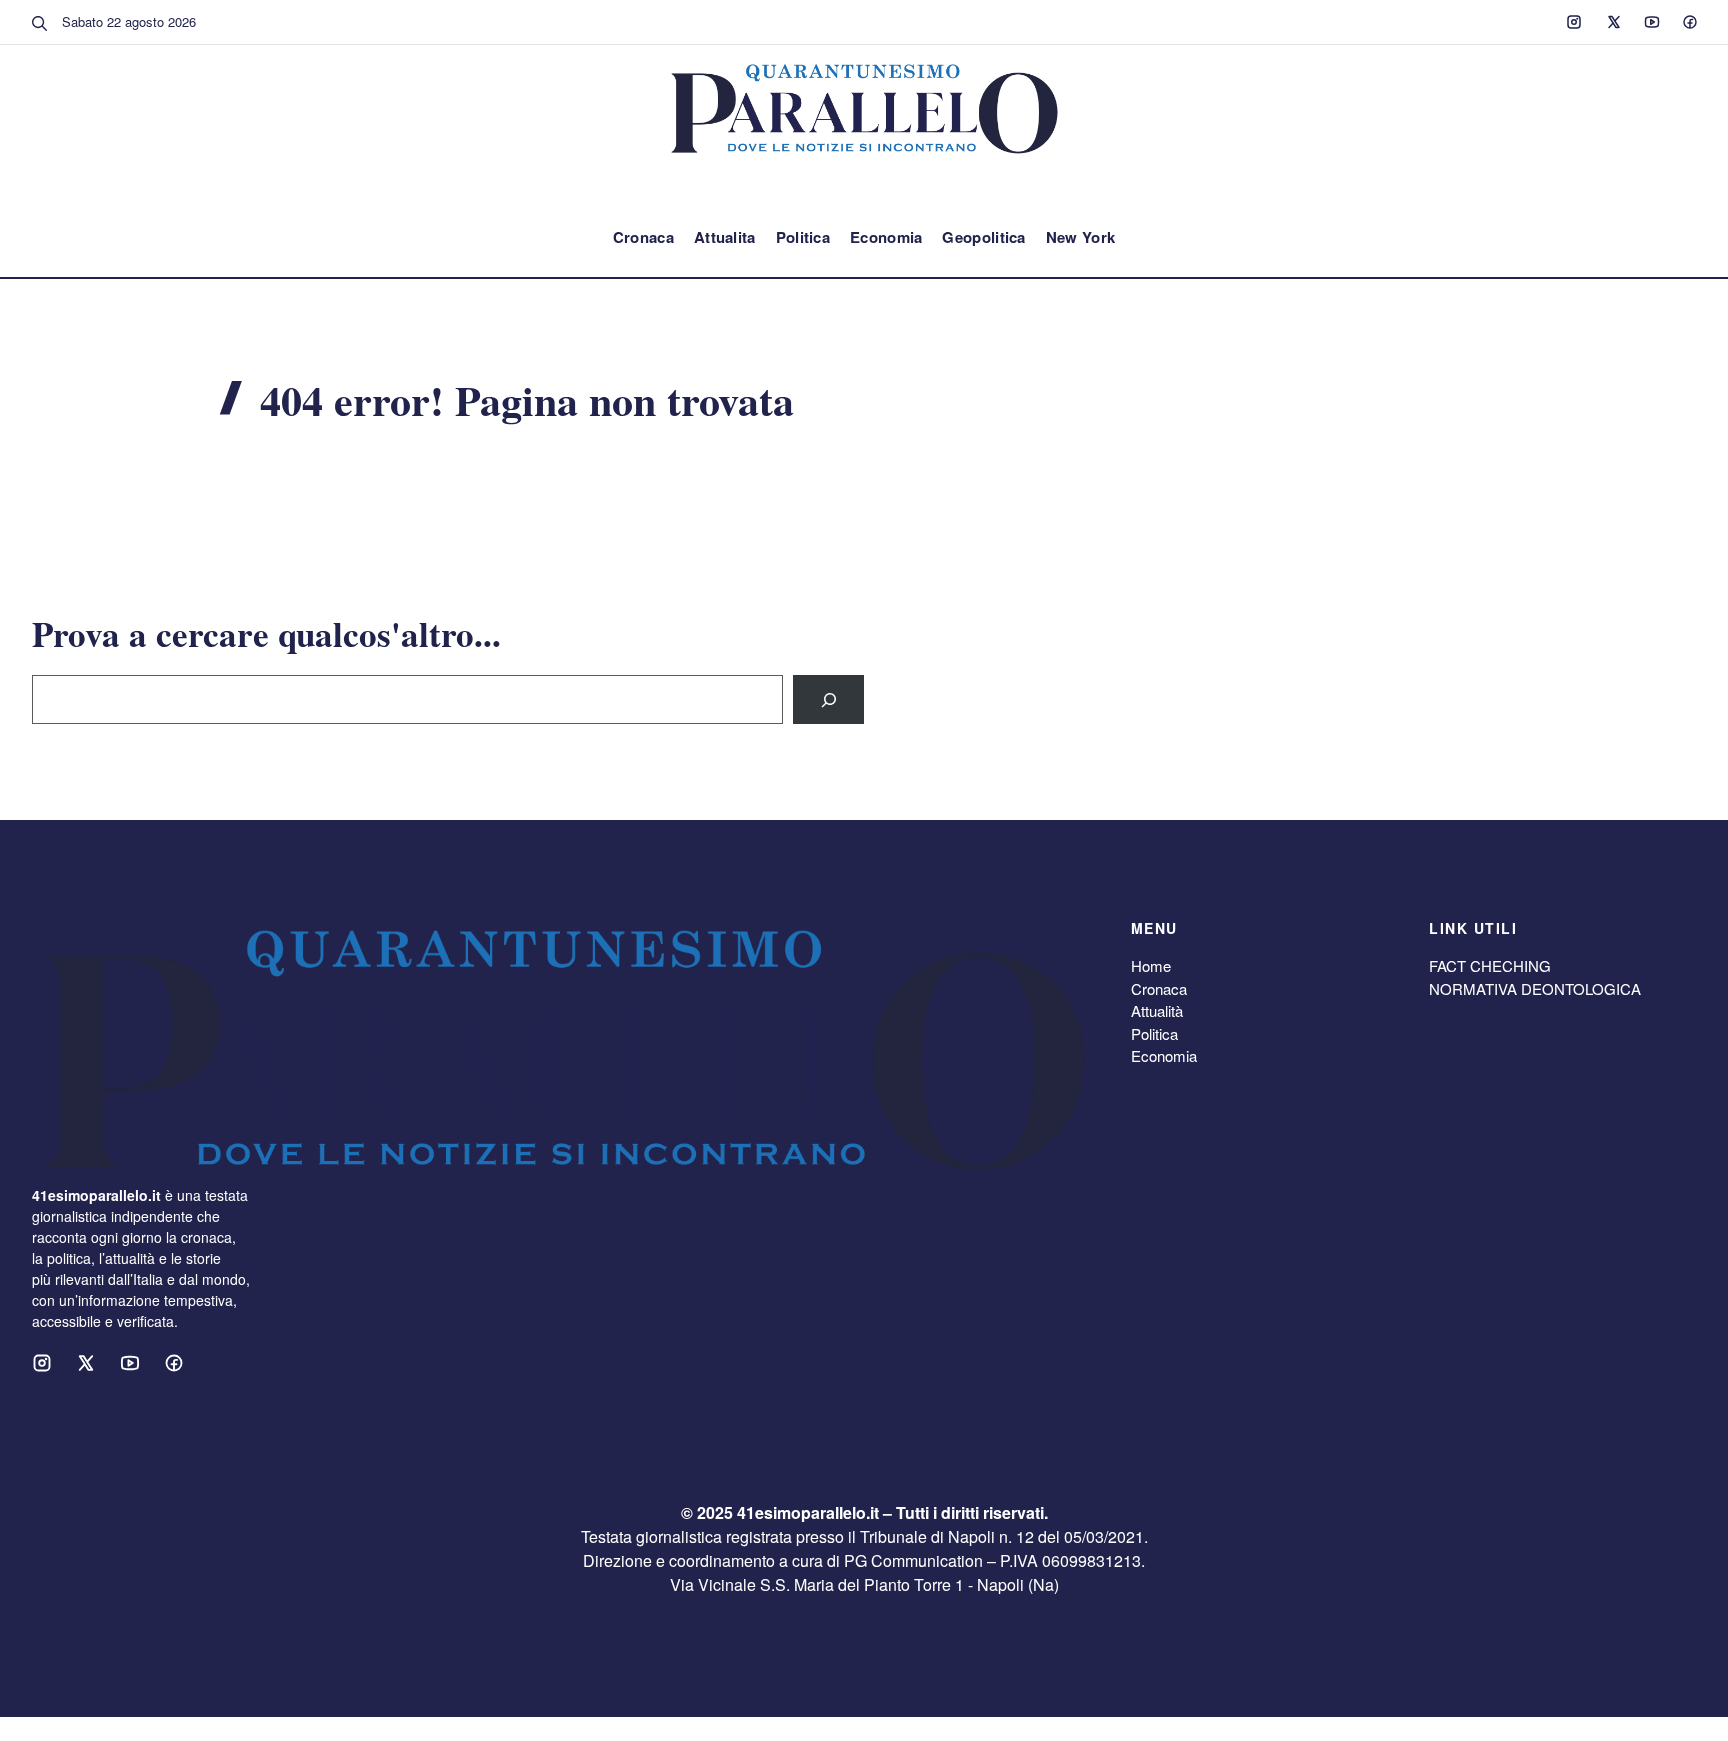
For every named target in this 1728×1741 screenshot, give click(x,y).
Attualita (725, 237)
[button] (40, 22)
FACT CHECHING (1490, 965)
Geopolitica (983, 237)
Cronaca (643, 237)
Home (1151, 965)
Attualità (1157, 1010)
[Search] (828, 699)
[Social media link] (1574, 22)
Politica (803, 237)
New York (1080, 237)
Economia (886, 237)
